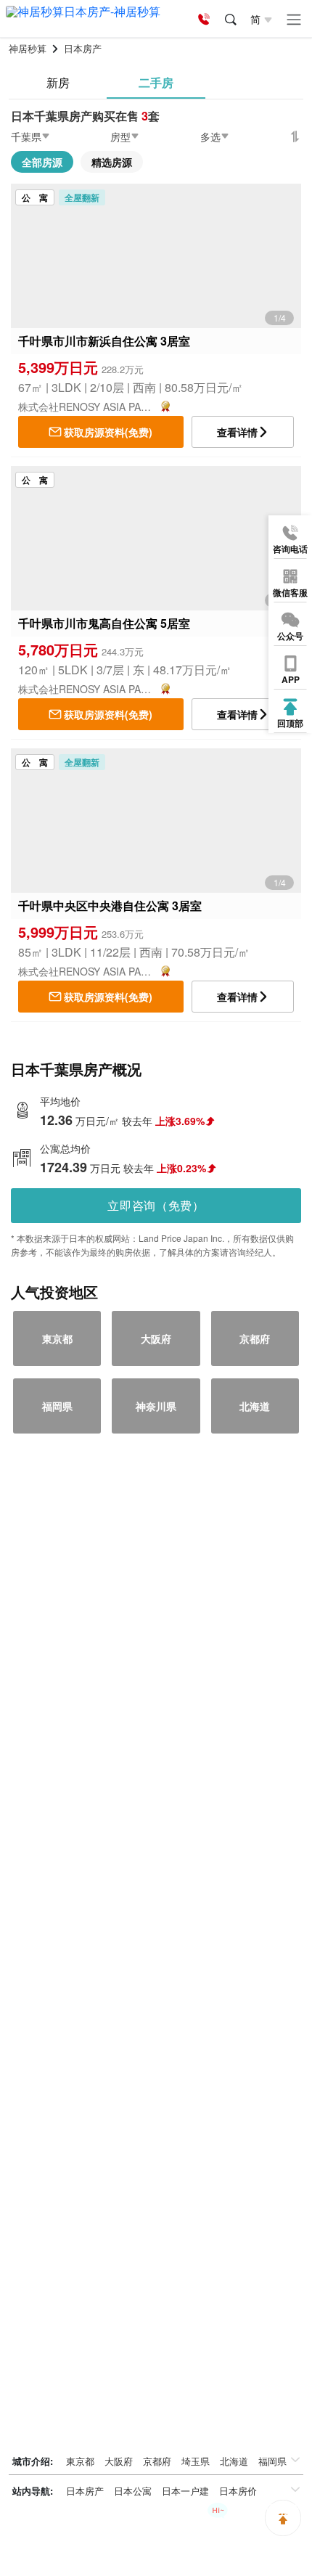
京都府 (157, 2461)
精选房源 (112, 162)
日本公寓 (133, 2491)
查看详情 (237, 432)
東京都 (80, 2461)
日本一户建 (185, 2491)
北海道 (234, 2461)
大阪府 (119, 2461)
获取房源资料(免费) (108, 432)
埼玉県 (196, 2461)
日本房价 (238, 2491)
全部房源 (42, 162)
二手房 (156, 82)
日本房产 (85, 2491)
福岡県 (272, 2461)
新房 (58, 82)
